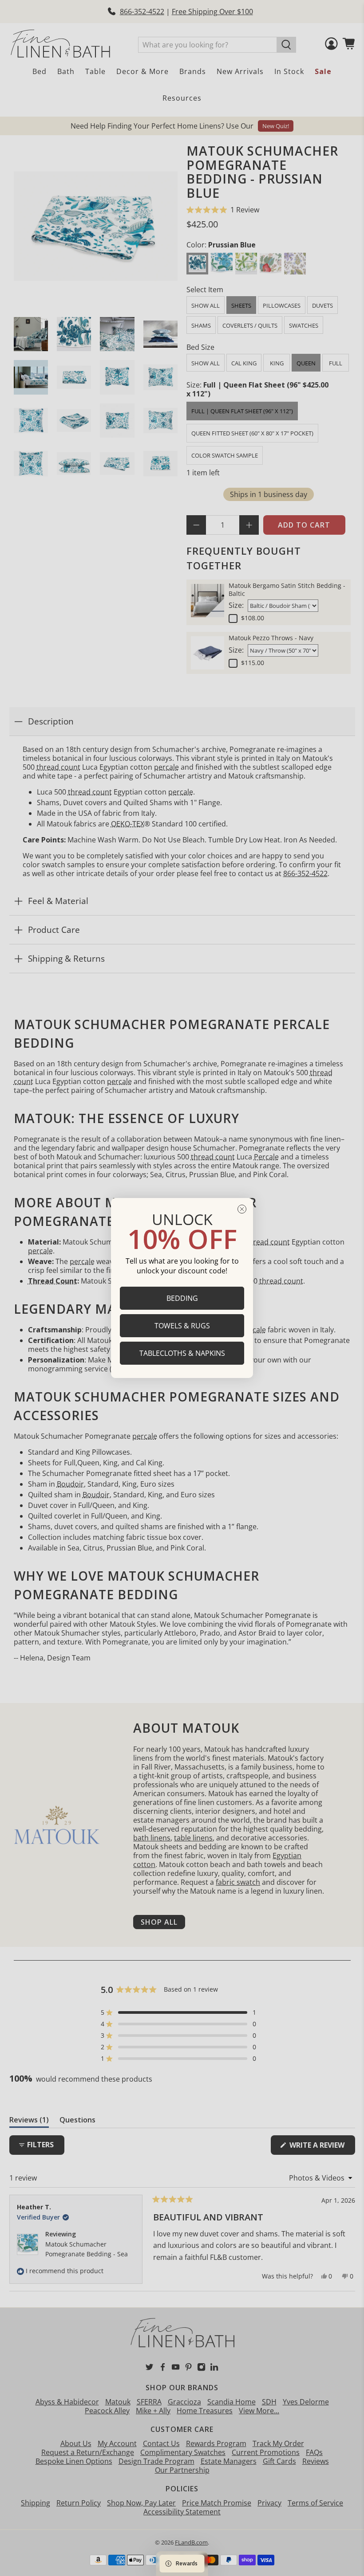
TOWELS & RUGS (182, 1326)
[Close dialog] (242, 1209)
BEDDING (182, 1298)
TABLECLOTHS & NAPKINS (182, 1353)
